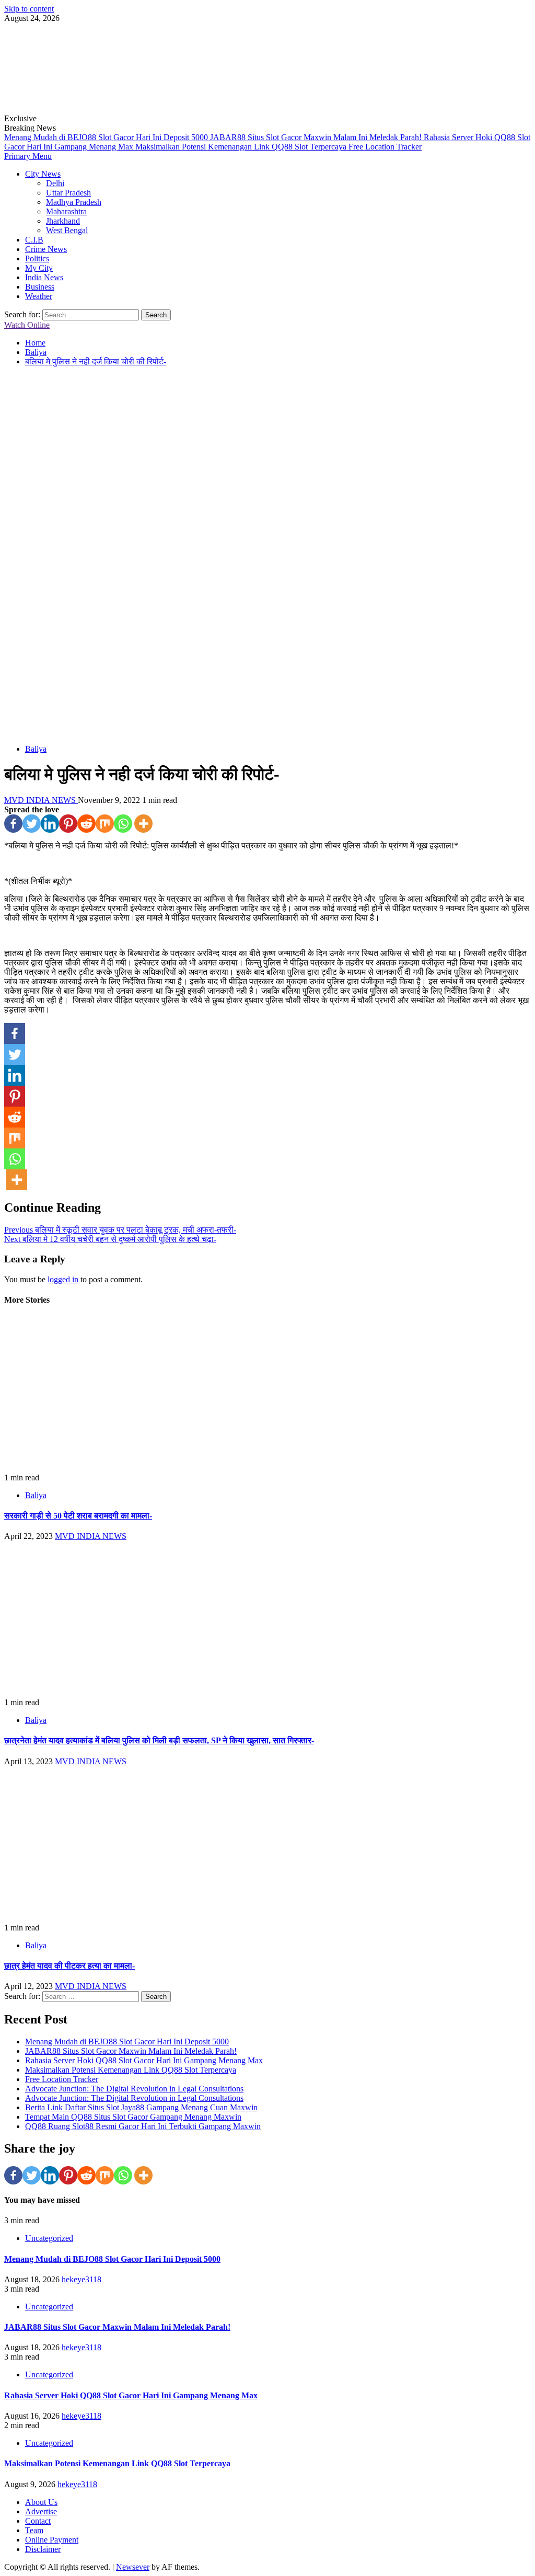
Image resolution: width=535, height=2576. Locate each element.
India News (44, 277)
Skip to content (29, 9)
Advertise (41, 2511)
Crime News (46, 249)
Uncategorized (49, 2238)
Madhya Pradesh (74, 202)
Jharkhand (63, 221)
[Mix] (105, 824)
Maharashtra (66, 211)
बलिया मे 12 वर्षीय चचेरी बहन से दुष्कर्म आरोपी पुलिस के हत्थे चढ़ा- (110, 1239)
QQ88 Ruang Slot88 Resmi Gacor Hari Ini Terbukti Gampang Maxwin (143, 2126)
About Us (41, 2502)
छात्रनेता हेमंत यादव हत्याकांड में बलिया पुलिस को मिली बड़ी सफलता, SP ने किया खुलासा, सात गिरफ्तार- (159, 1740)
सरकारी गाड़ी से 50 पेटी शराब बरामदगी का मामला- (78, 1516)
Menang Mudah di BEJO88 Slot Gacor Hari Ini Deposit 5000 (107, 137)
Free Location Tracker (385, 147)
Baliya (36, 749)
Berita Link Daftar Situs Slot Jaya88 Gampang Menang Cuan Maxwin (141, 2107)
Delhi (55, 183)
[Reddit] (86, 824)
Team (34, 2530)
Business (40, 287)
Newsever (133, 2567)
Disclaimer (43, 2549)
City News (43, 174)
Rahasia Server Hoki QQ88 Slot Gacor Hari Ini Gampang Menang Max (144, 2060)
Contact (38, 2521)
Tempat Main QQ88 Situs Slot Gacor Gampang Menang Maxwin (133, 2117)
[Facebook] (13, 824)
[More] (143, 824)
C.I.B (34, 240)
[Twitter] (32, 824)
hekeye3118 (82, 2279)
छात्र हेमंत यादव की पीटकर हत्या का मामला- (69, 1966)
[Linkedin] (50, 824)
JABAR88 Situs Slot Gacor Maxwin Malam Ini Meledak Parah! (317, 137)
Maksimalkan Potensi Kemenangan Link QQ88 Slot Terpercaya (242, 147)
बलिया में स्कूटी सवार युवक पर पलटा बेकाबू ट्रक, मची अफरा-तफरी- (120, 1230)
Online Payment (52, 2540)
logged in (63, 1279)
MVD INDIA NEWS (41, 800)
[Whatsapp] (123, 824)
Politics (37, 258)
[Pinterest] (68, 824)
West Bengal (67, 230)
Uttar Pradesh (68, 193)
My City (39, 268)
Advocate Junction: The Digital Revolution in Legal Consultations (134, 2089)
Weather (39, 296)
